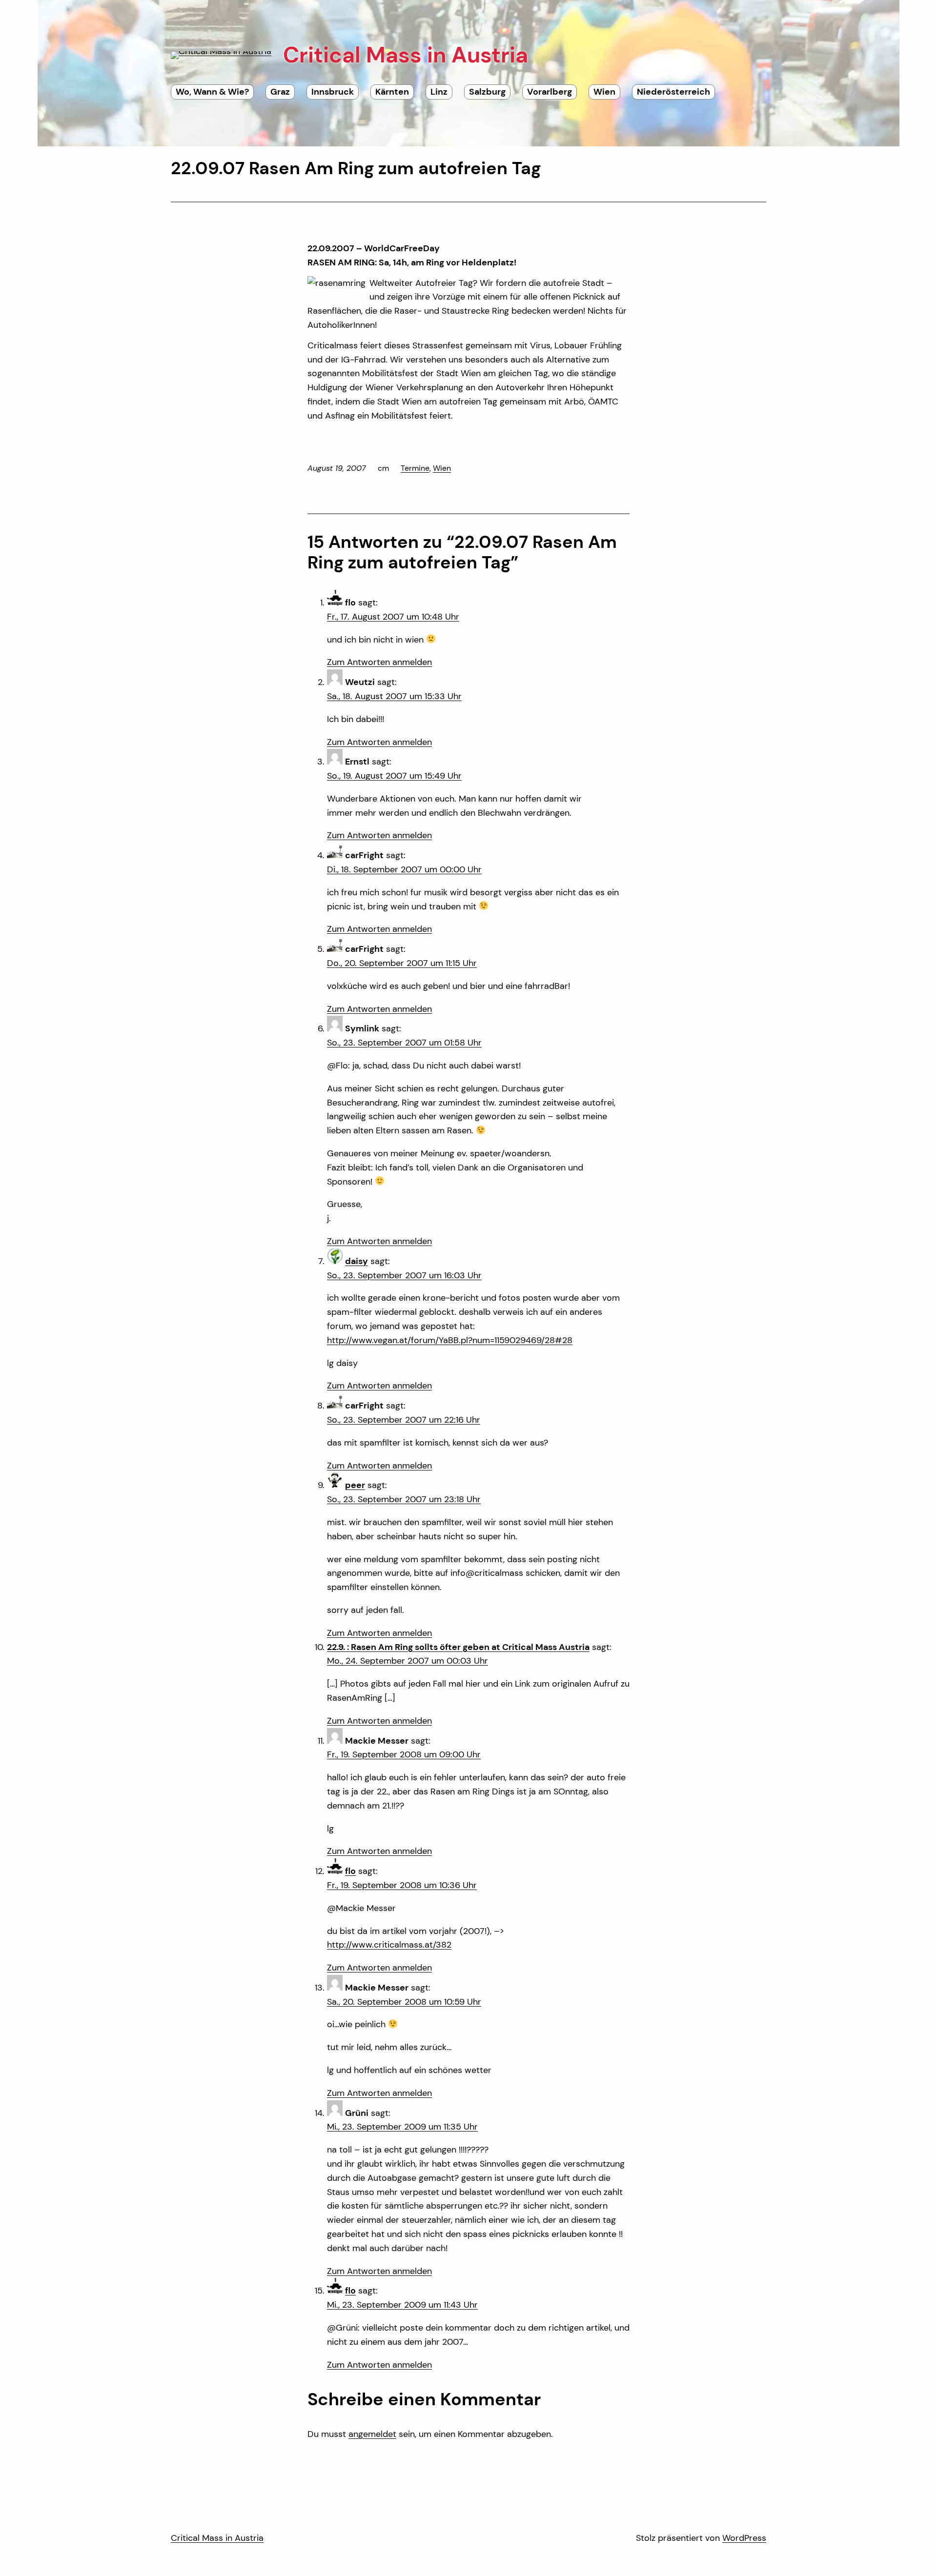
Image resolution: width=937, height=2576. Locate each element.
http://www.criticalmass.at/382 (389, 1945)
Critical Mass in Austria (217, 2538)
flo (350, 1871)
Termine (415, 468)
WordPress (744, 2538)
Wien (442, 468)
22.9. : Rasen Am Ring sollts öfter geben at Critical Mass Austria (458, 1647)
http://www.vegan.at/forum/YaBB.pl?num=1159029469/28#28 (450, 1340)
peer (355, 1485)
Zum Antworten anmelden (379, 662)
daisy (356, 1261)
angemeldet (372, 2434)
